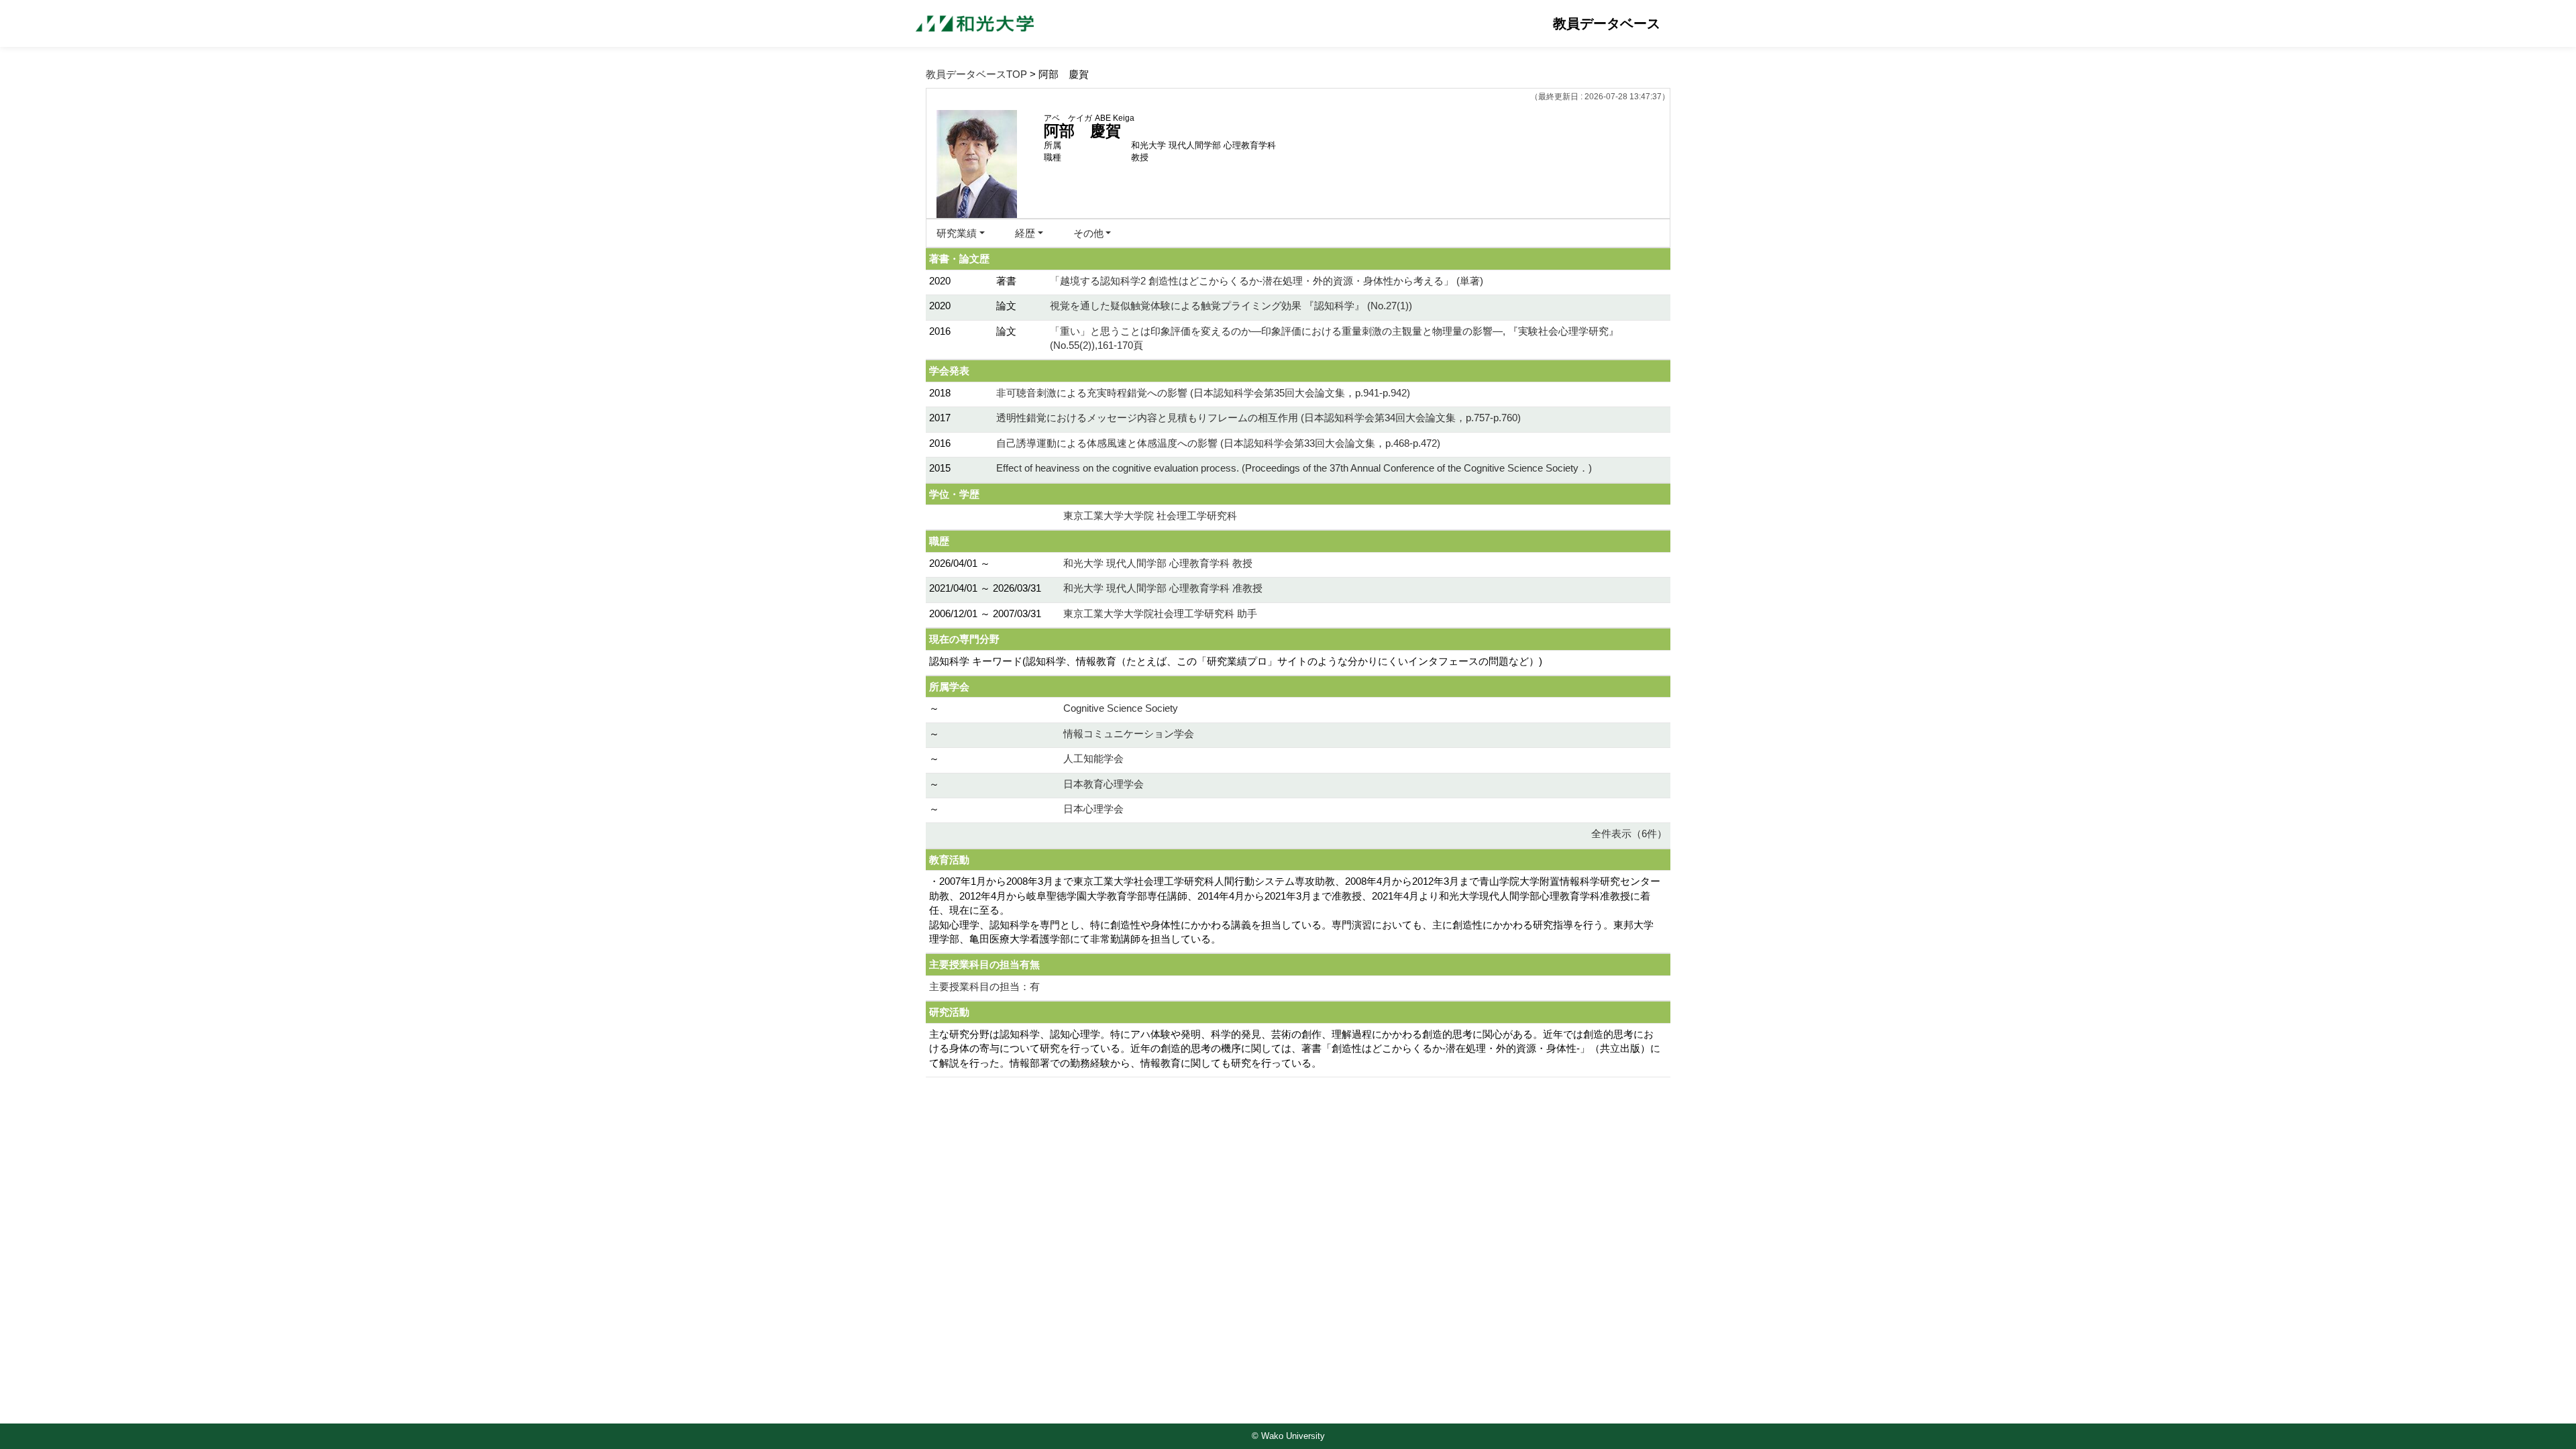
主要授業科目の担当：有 (984, 986)
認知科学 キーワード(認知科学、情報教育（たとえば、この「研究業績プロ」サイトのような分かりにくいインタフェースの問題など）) (1236, 661)
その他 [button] (1088, 233)
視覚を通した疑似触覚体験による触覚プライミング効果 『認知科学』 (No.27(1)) (1231, 306)
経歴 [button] (1025, 233)
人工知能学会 (1093, 758)
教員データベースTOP (976, 74)
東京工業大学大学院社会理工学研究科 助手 (1160, 613)
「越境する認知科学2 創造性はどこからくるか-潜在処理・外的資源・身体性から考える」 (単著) (1267, 281)
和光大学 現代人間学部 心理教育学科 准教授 (1163, 588)
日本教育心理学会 (1104, 784)
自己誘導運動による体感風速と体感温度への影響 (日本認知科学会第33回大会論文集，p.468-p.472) (1218, 443)
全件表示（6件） (1629, 834)
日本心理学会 (1093, 809)
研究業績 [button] (957, 233)
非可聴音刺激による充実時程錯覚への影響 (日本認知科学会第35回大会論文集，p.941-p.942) (1203, 393)
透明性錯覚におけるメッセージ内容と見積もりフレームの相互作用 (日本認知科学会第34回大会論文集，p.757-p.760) (1258, 418)
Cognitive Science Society (1121, 708)
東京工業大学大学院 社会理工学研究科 (1150, 516)
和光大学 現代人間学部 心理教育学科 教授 (1158, 563)
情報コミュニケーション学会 (1129, 734)
